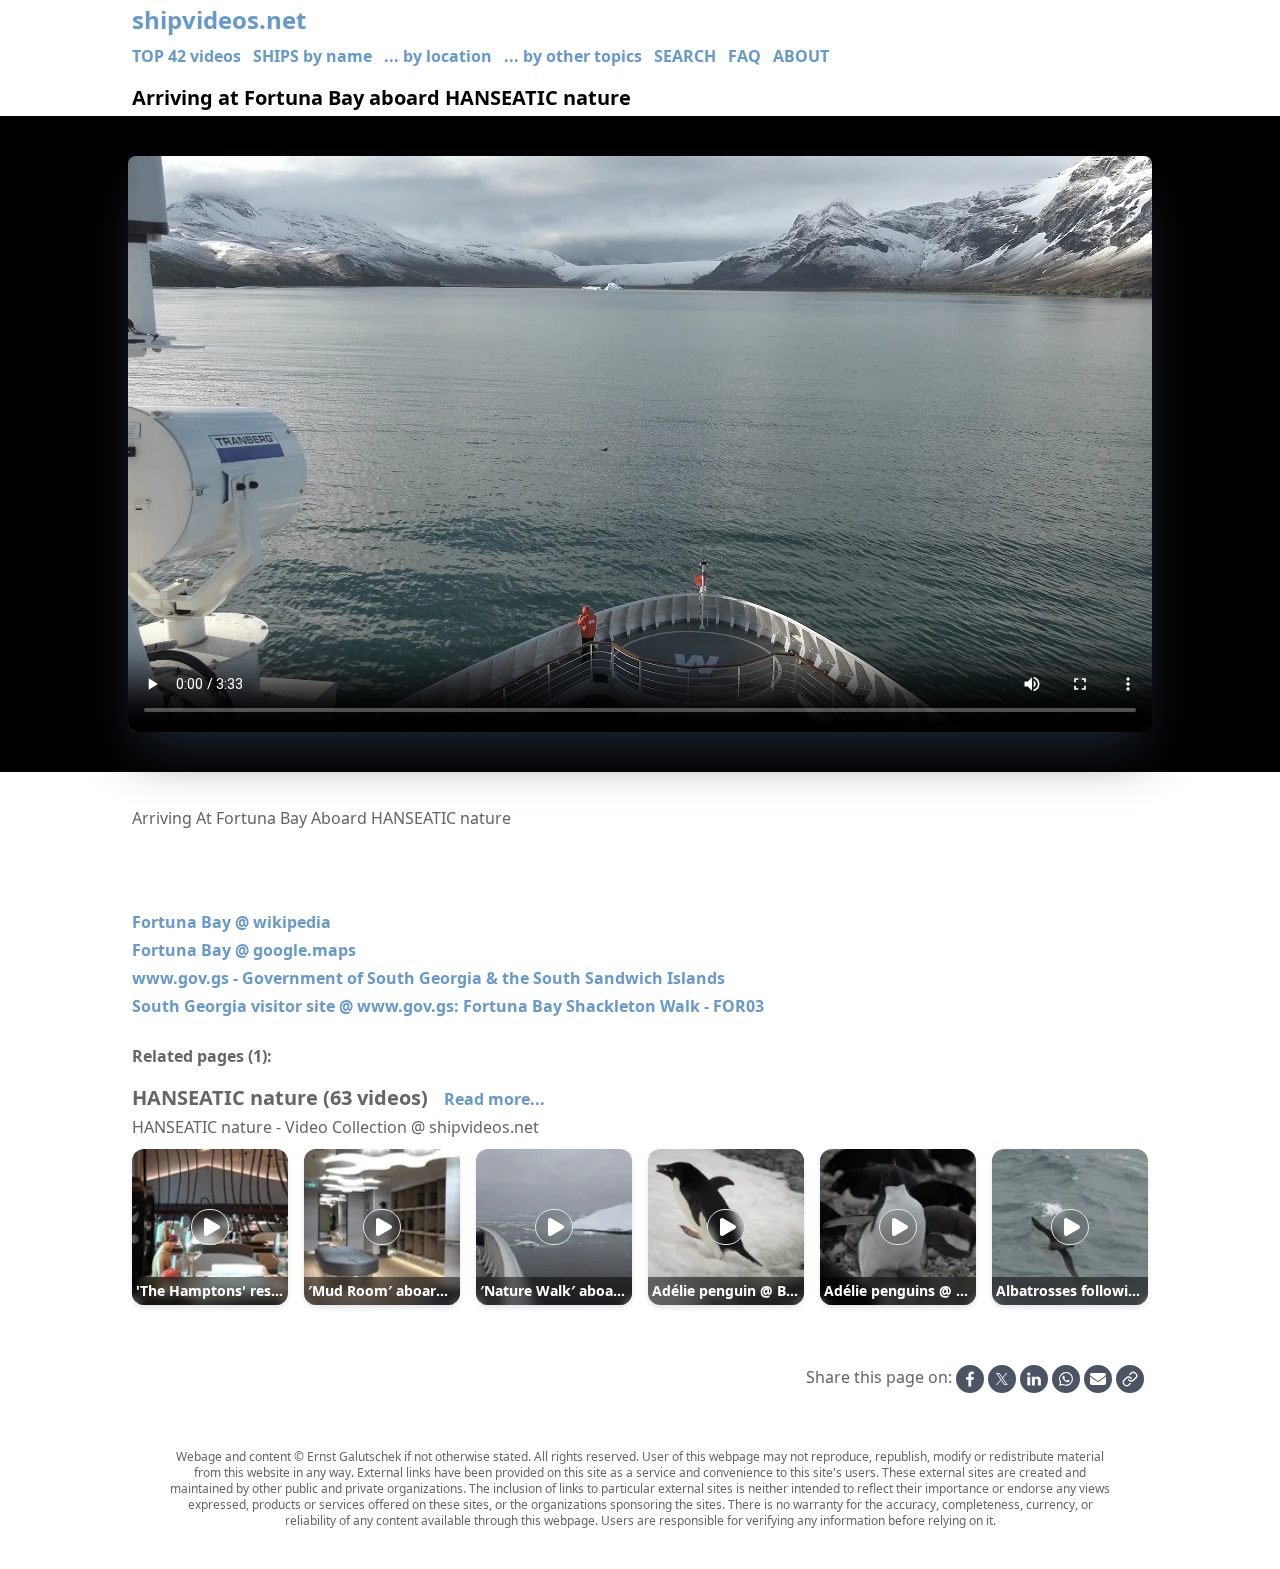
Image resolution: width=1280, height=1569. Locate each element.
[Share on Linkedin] (1034, 1379)
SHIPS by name (312, 56)
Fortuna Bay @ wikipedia (231, 922)
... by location (438, 56)
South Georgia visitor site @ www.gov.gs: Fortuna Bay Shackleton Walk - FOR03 (448, 1006)
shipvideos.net (219, 20)
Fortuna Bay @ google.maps (244, 950)
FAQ (744, 56)
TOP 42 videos (186, 56)
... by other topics (573, 56)
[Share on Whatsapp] (1066, 1379)
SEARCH (685, 56)
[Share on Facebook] (970, 1379)
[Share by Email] (1098, 1379)
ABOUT (801, 56)
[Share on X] (1002, 1379)
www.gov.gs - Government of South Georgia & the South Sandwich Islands (428, 978)
